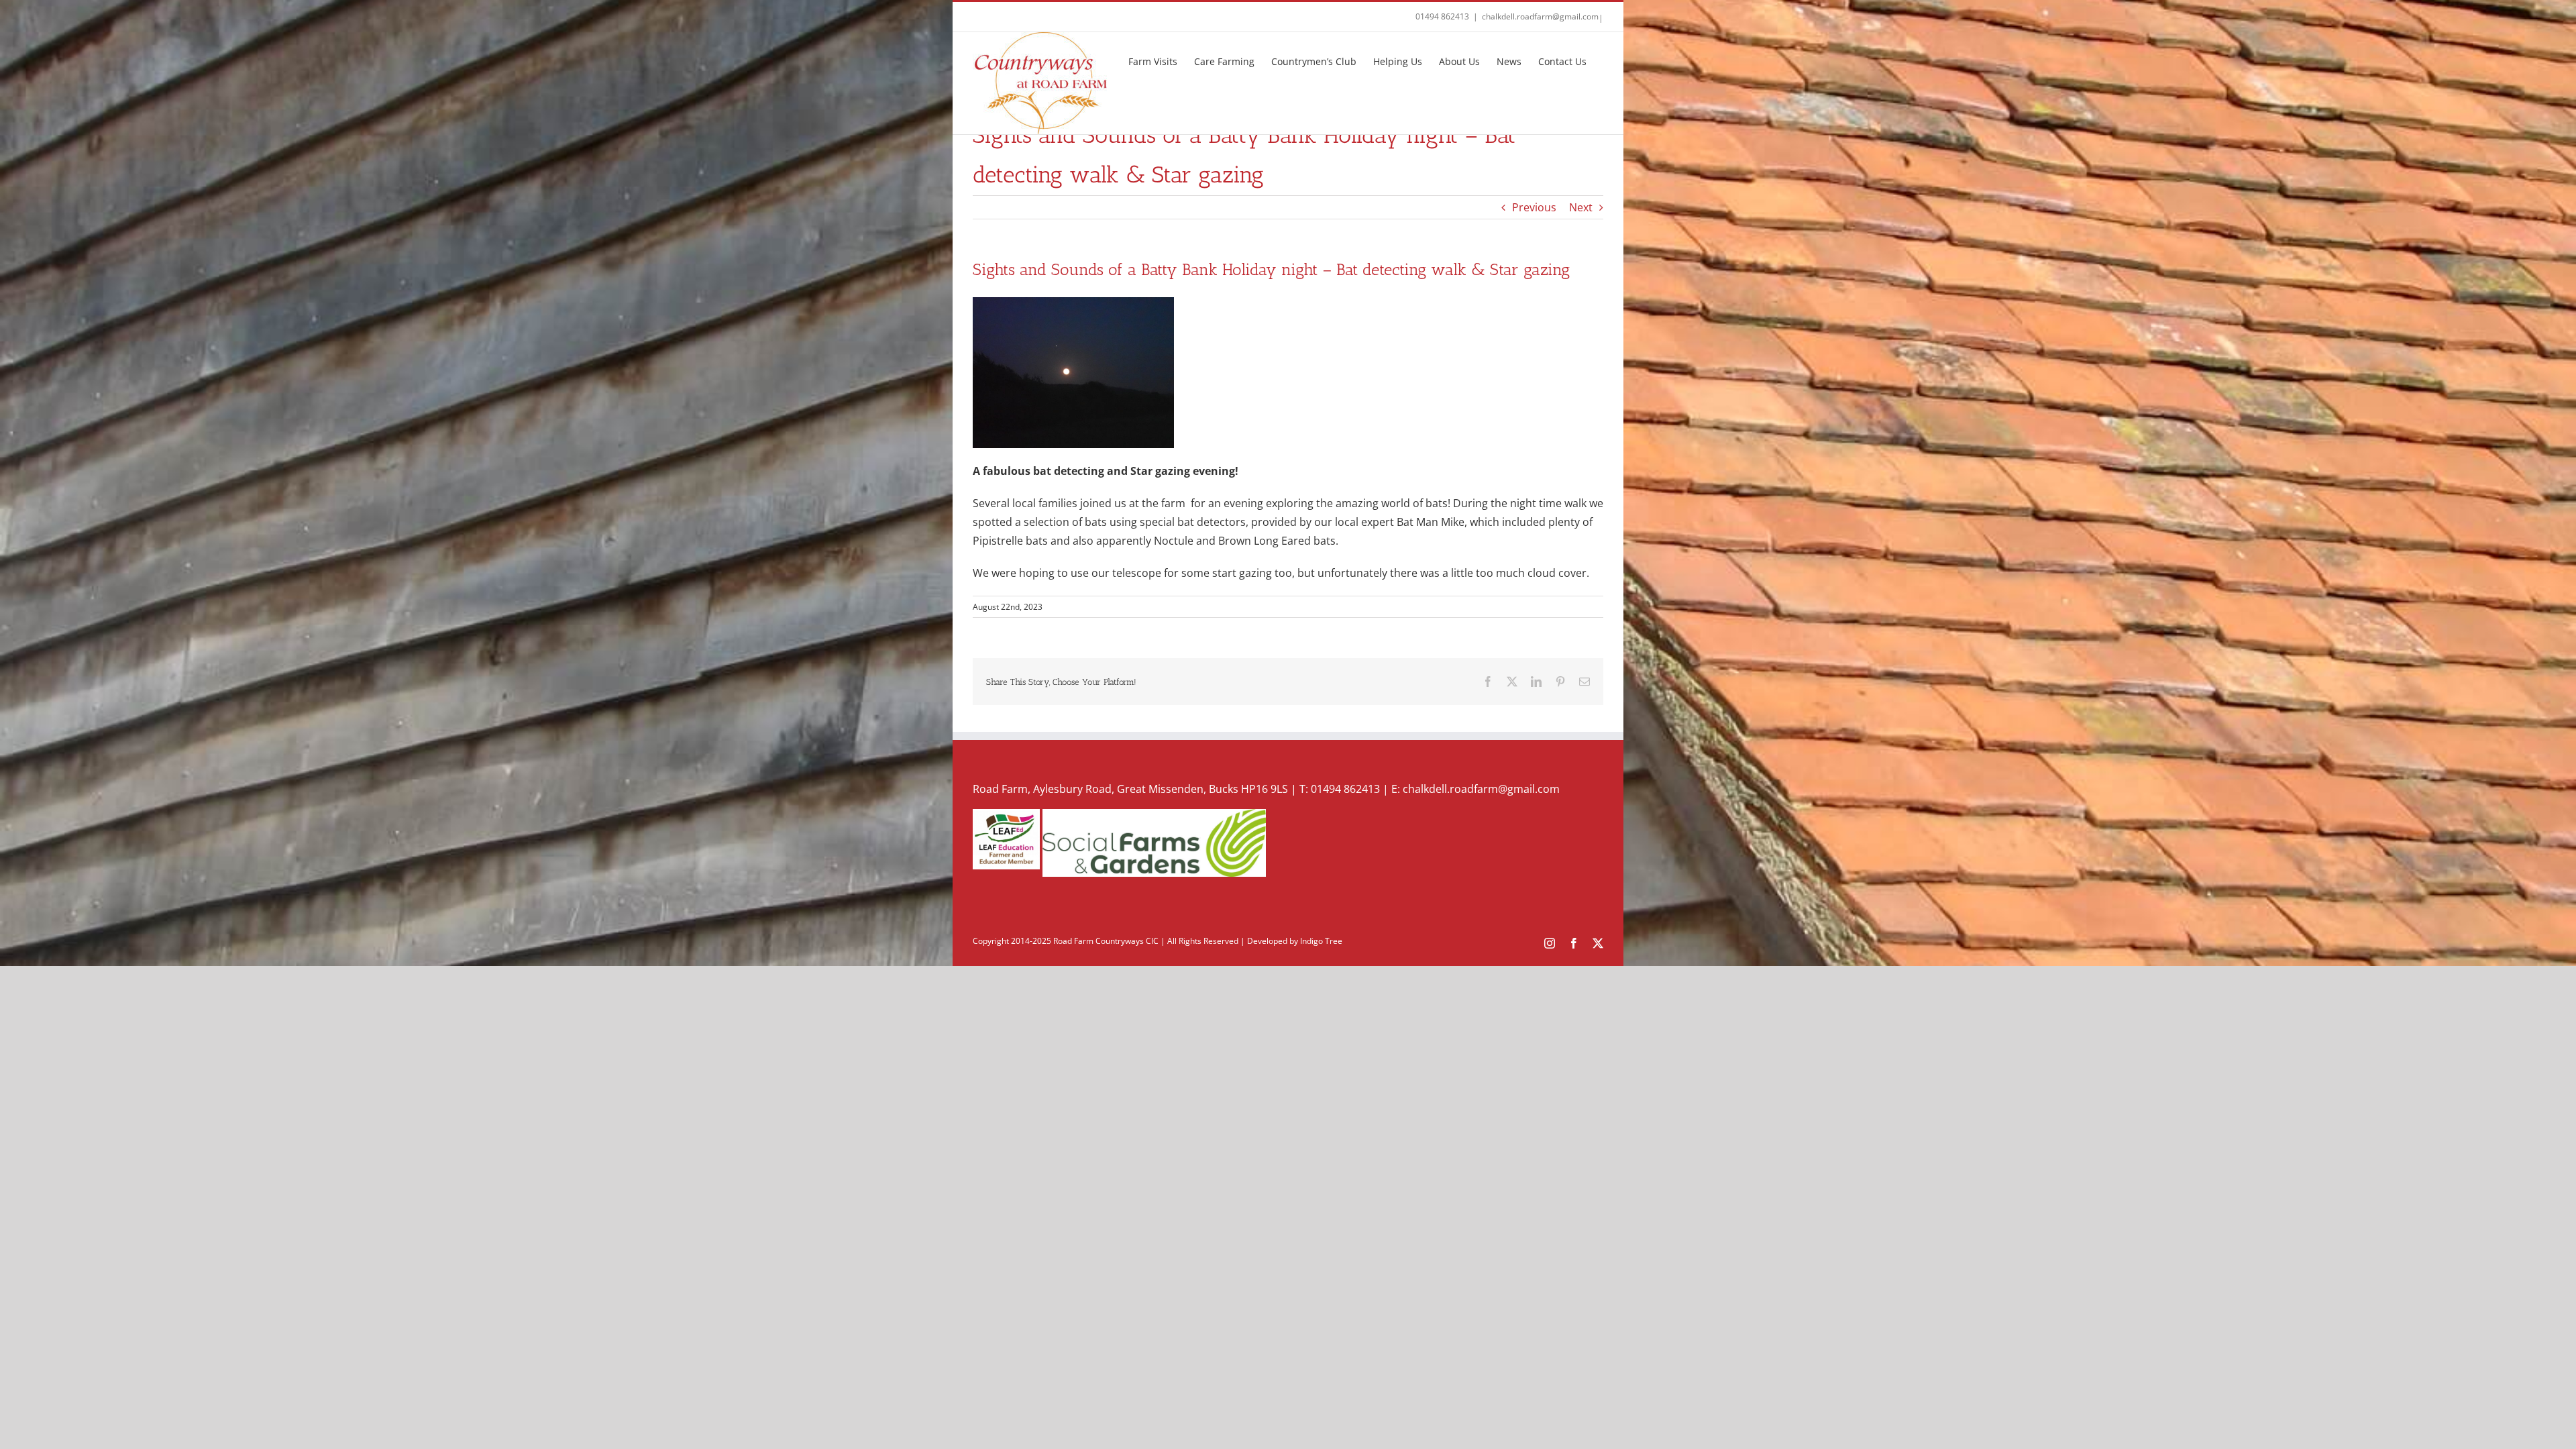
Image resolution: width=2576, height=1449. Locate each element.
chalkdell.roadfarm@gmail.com (1540, 16)
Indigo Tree (1321, 941)
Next (1581, 207)
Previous (1534, 207)
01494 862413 (1442, 16)
